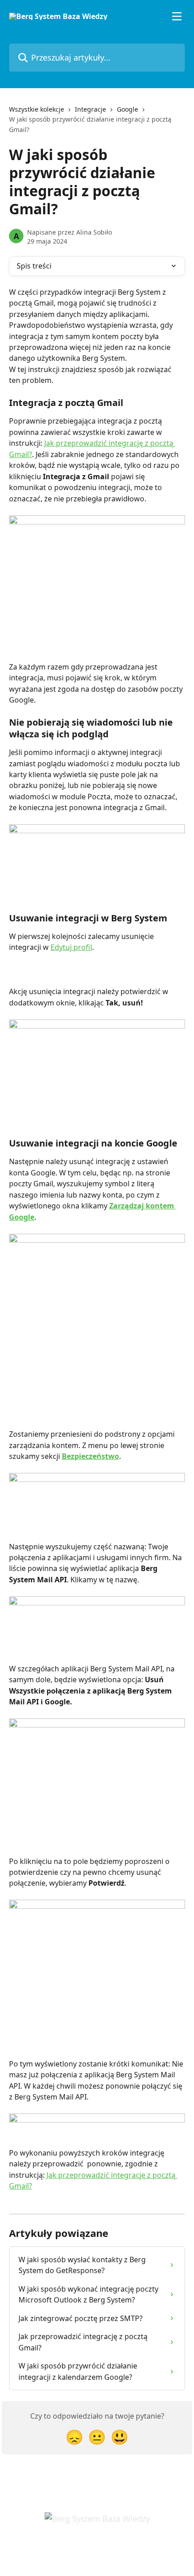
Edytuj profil (71, 947)
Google (127, 109)
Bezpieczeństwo (90, 1456)
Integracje (90, 109)
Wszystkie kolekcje (37, 109)
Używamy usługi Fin (102, 2549)
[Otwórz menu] (177, 16)
